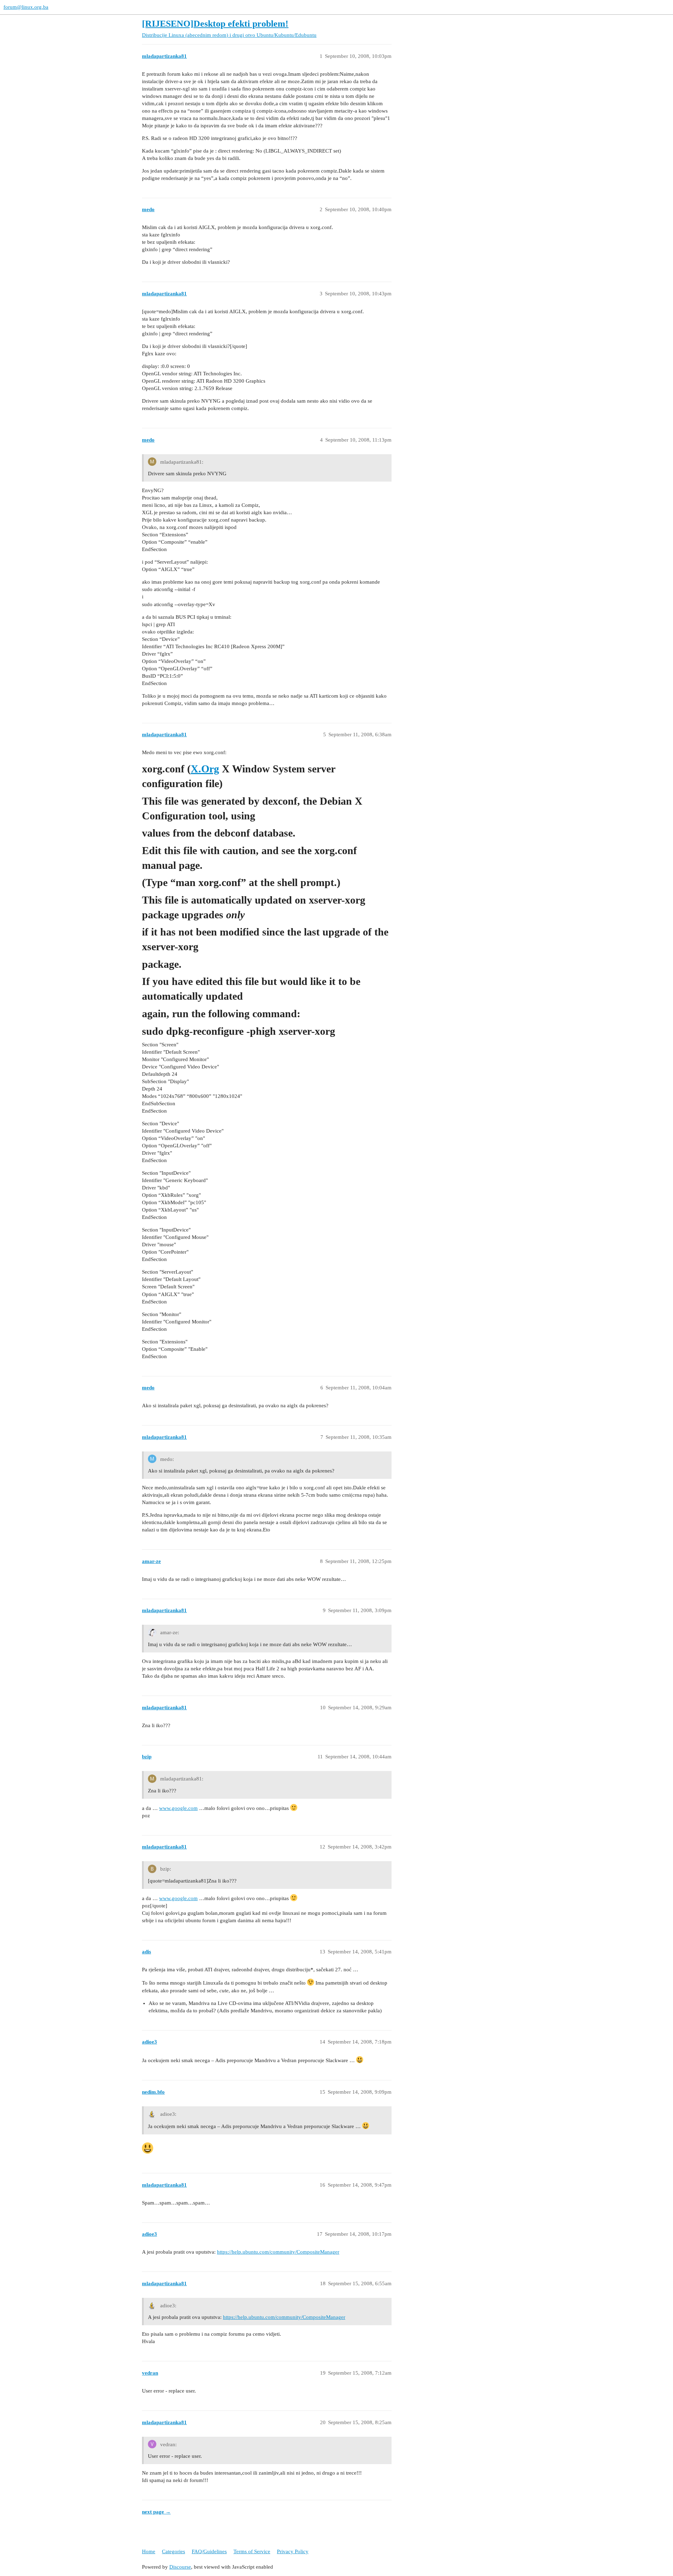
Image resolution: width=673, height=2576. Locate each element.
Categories (174, 2551)
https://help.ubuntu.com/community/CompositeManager (278, 2252)
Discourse (180, 2567)
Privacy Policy (293, 2551)
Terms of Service (252, 2551)
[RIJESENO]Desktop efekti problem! (215, 24)
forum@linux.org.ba (26, 7)
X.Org (205, 769)
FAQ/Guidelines (209, 2551)
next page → (156, 2512)
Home (149, 2551)
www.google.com (178, 1808)
